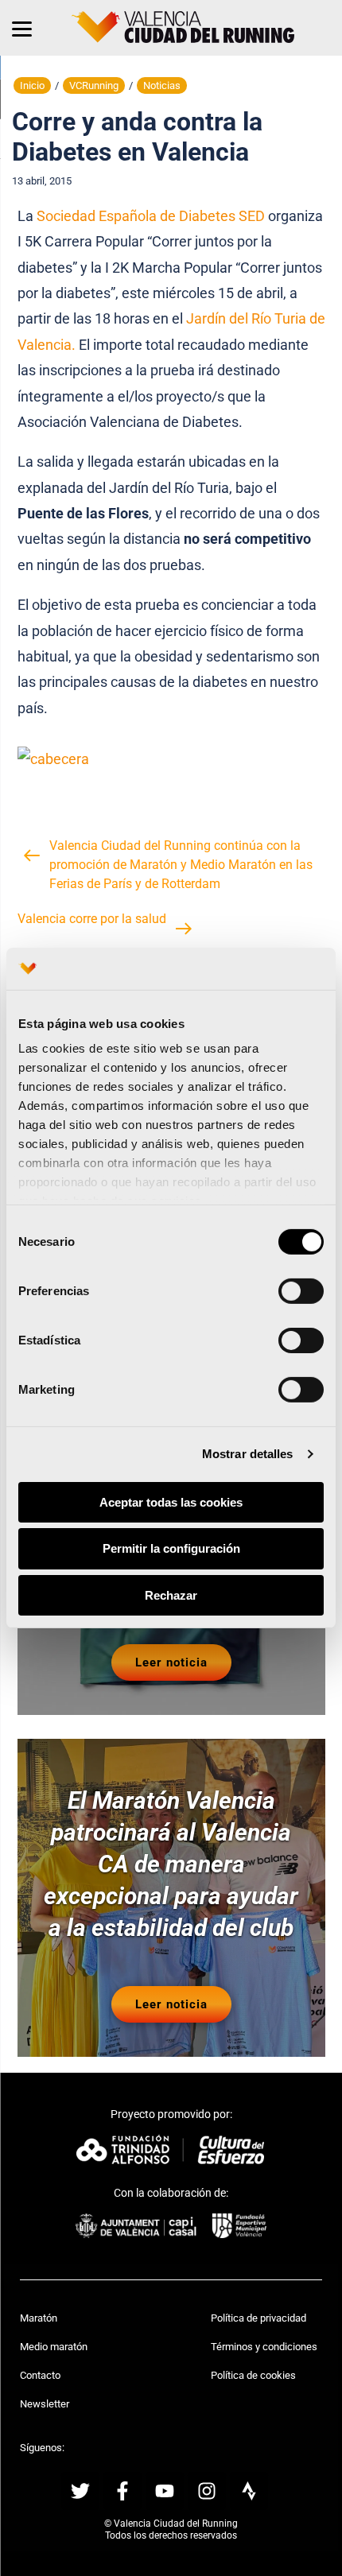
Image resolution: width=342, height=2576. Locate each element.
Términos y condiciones (264, 2347)
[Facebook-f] (122, 2491)
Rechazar (171, 1595)
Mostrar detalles (248, 1454)
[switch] (301, 1290)
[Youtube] (165, 2491)
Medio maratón (54, 2347)
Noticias (162, 85)
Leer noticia (171, 1662)
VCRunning (94, 85)
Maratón (39, 2318)
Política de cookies (253, 2375)
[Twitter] (80, 2491)
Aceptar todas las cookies (171, 1501)
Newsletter (45, 2404)
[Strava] (249, 2491)
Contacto (40, 2375)
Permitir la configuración (171, 1548)
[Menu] (22, 28)
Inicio (32, 85)
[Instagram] (207, 2491)
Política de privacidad (258, 2318)
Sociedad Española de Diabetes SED (151, 216)
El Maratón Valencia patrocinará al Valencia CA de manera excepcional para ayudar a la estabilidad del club (171, 1864)
